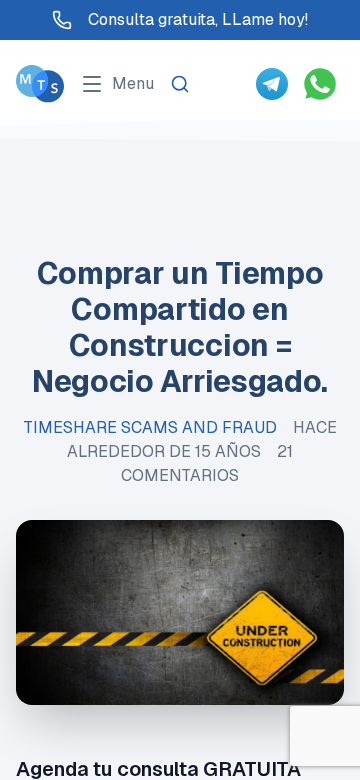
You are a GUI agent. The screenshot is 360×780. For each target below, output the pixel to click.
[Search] (180, 84)
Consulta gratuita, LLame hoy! (198, 19)
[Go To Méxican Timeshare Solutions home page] (40, 83)
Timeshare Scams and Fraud (150, 427)
